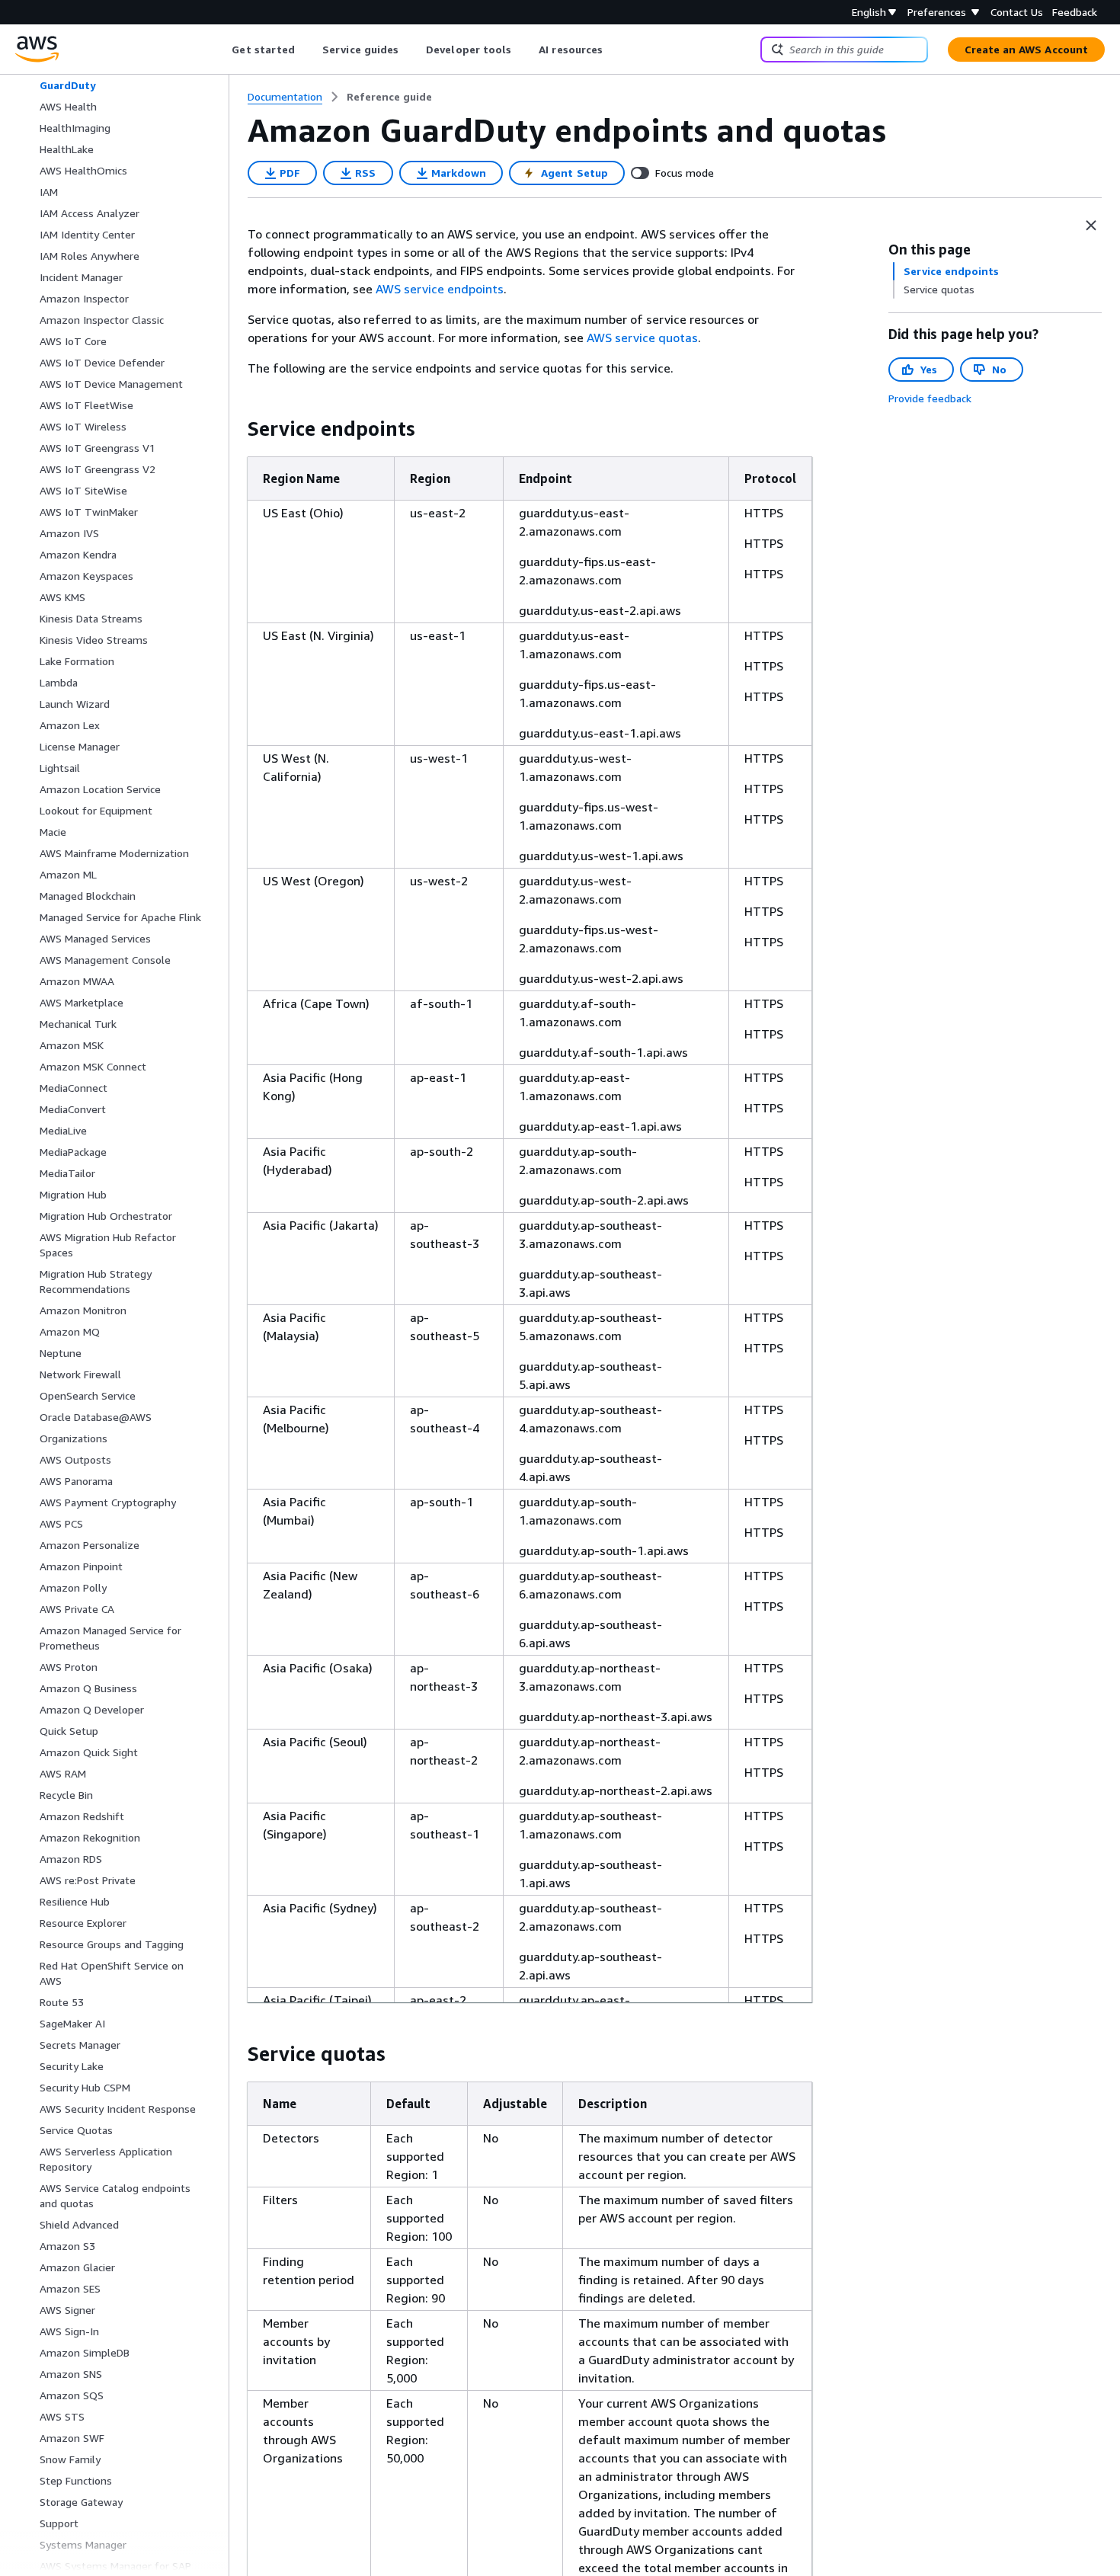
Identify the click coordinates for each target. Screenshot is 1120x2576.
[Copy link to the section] (235, 429)
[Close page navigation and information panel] (1091, 226)
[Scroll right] (614, 50)
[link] (389, 97)
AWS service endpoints (440, 289)
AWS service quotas (642, 338)
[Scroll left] (221, 50)
